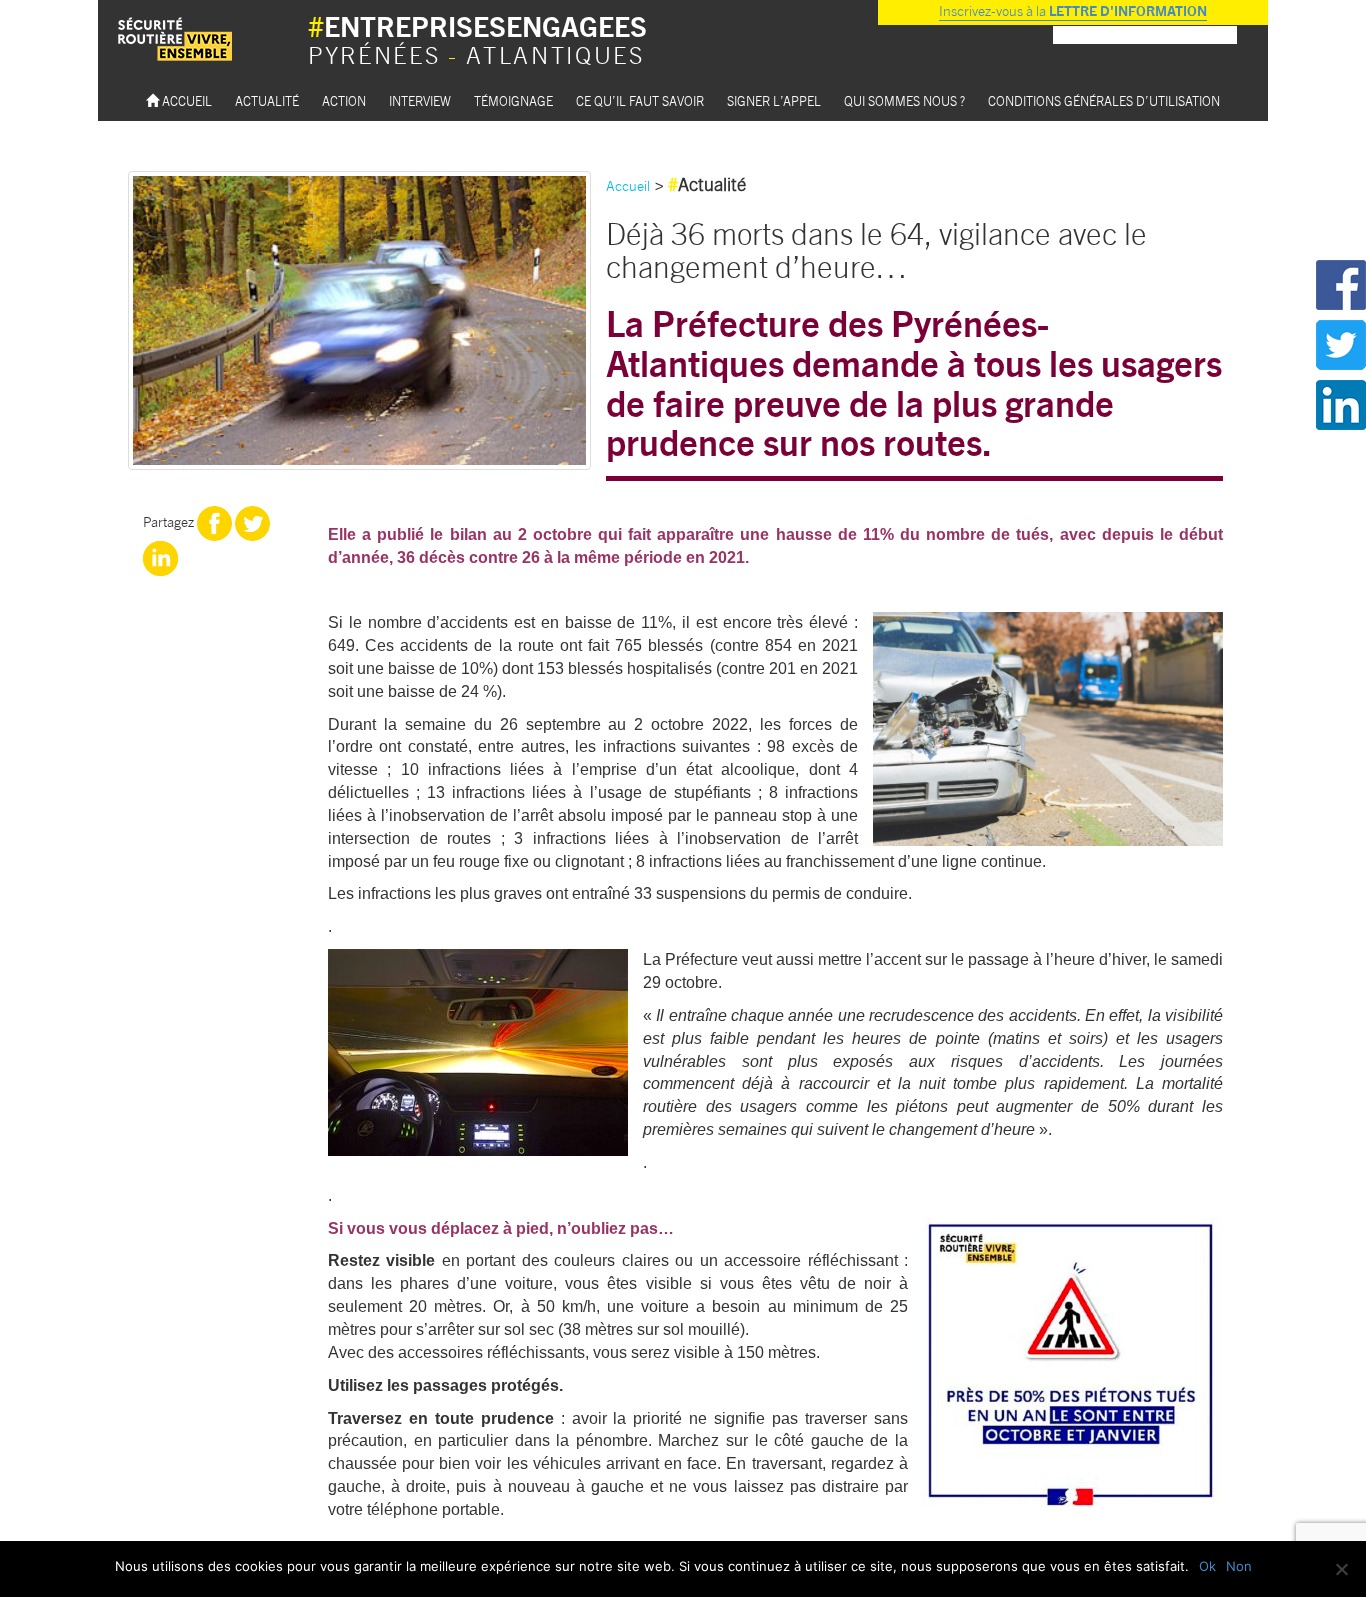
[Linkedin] (160, 556)
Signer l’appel (774, 100)
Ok (1207, 1566)
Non (1239, 1566)
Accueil (185, 100)
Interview (420, 100)
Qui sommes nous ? (904, 100)
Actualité (267, 100)
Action (344, 100)
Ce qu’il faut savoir (640, 100)
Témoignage (513, 100)
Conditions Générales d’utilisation (1104, 100)
